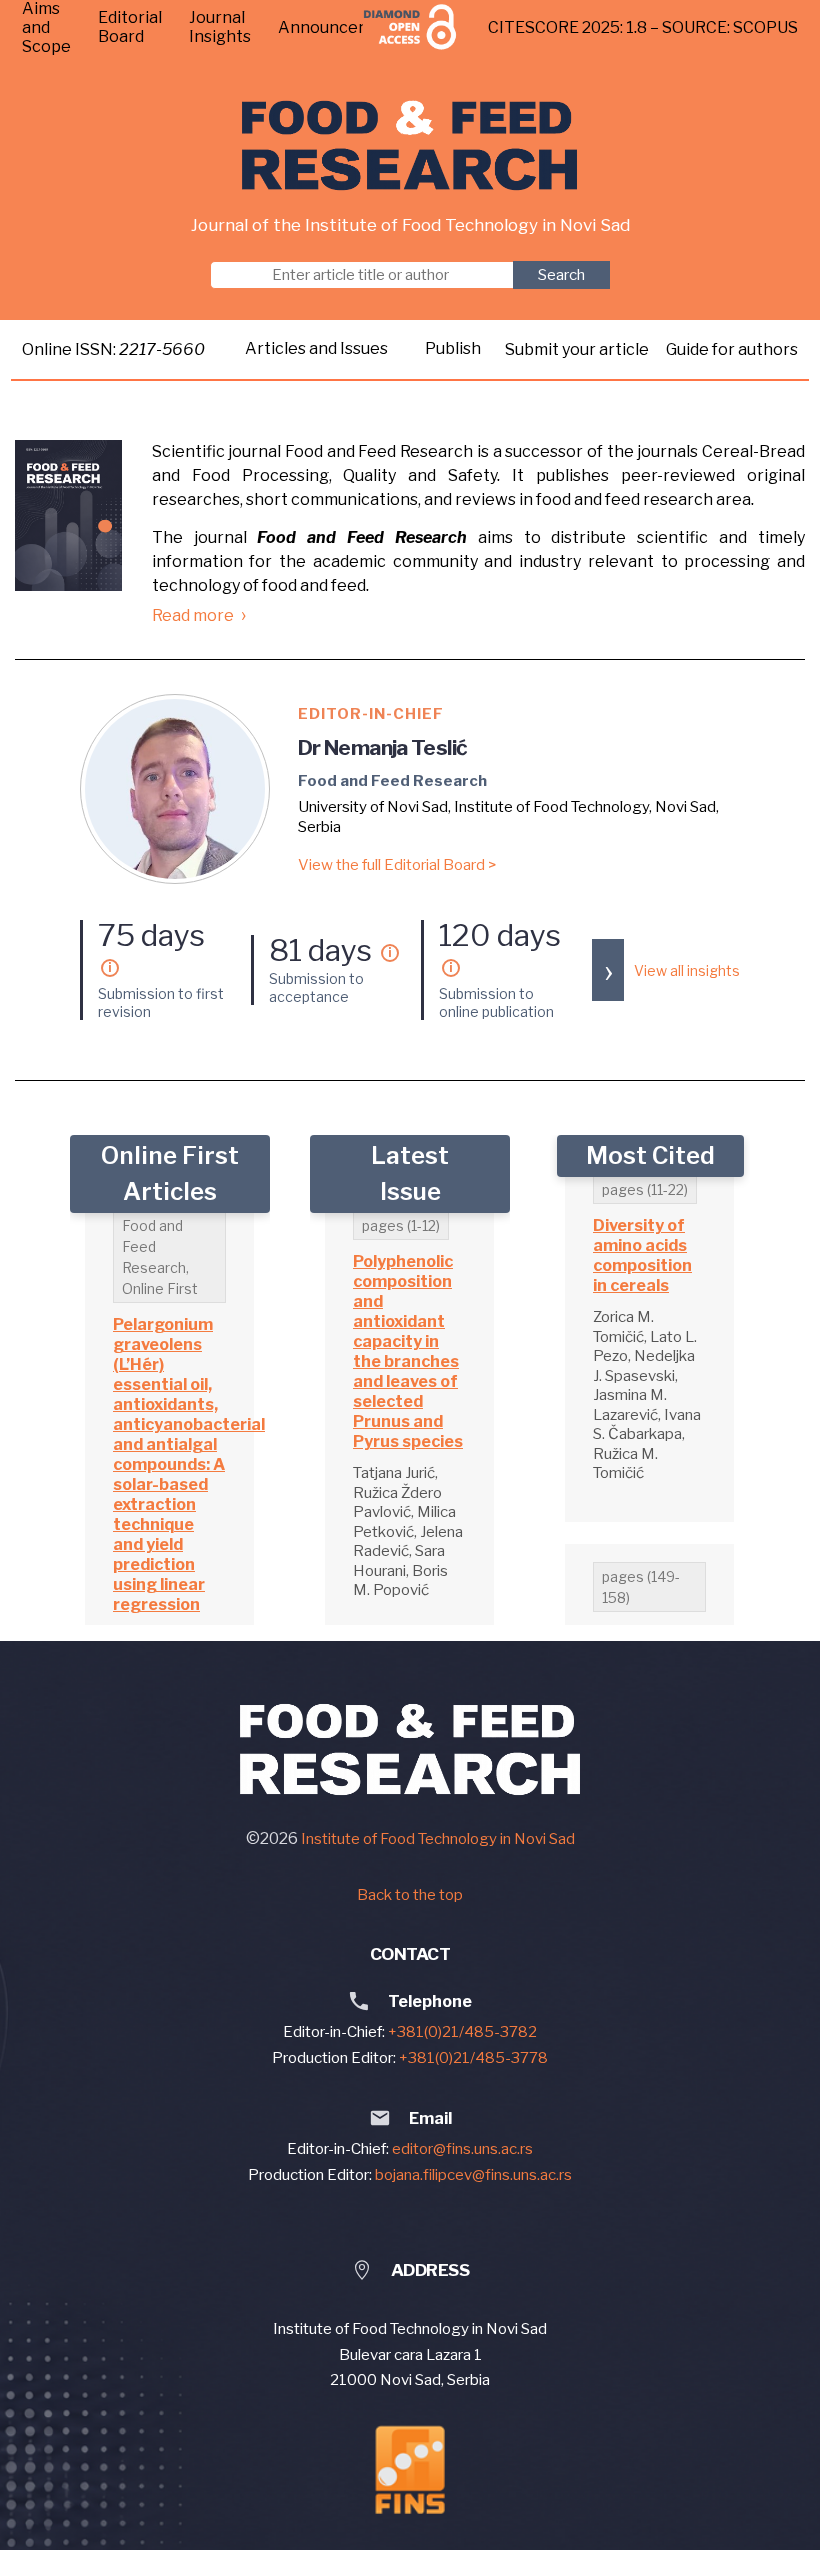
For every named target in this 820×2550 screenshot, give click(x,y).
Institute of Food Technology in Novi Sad (438, 1839)
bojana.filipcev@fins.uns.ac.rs (473, 2175)
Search (561, 275)
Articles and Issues (316, 348)
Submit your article (578, 349)
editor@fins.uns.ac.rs (462, 2149)
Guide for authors (732, 349)
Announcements (342, 27)
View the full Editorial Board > (397, 865)
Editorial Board (130, 27)
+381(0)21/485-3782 (462, 2032)
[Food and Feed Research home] (410, 145)
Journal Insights (220, 27)
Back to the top (410, 1895)
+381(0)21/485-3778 (473, 2058)
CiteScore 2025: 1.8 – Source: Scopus (643, 27)
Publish (453, 348)
